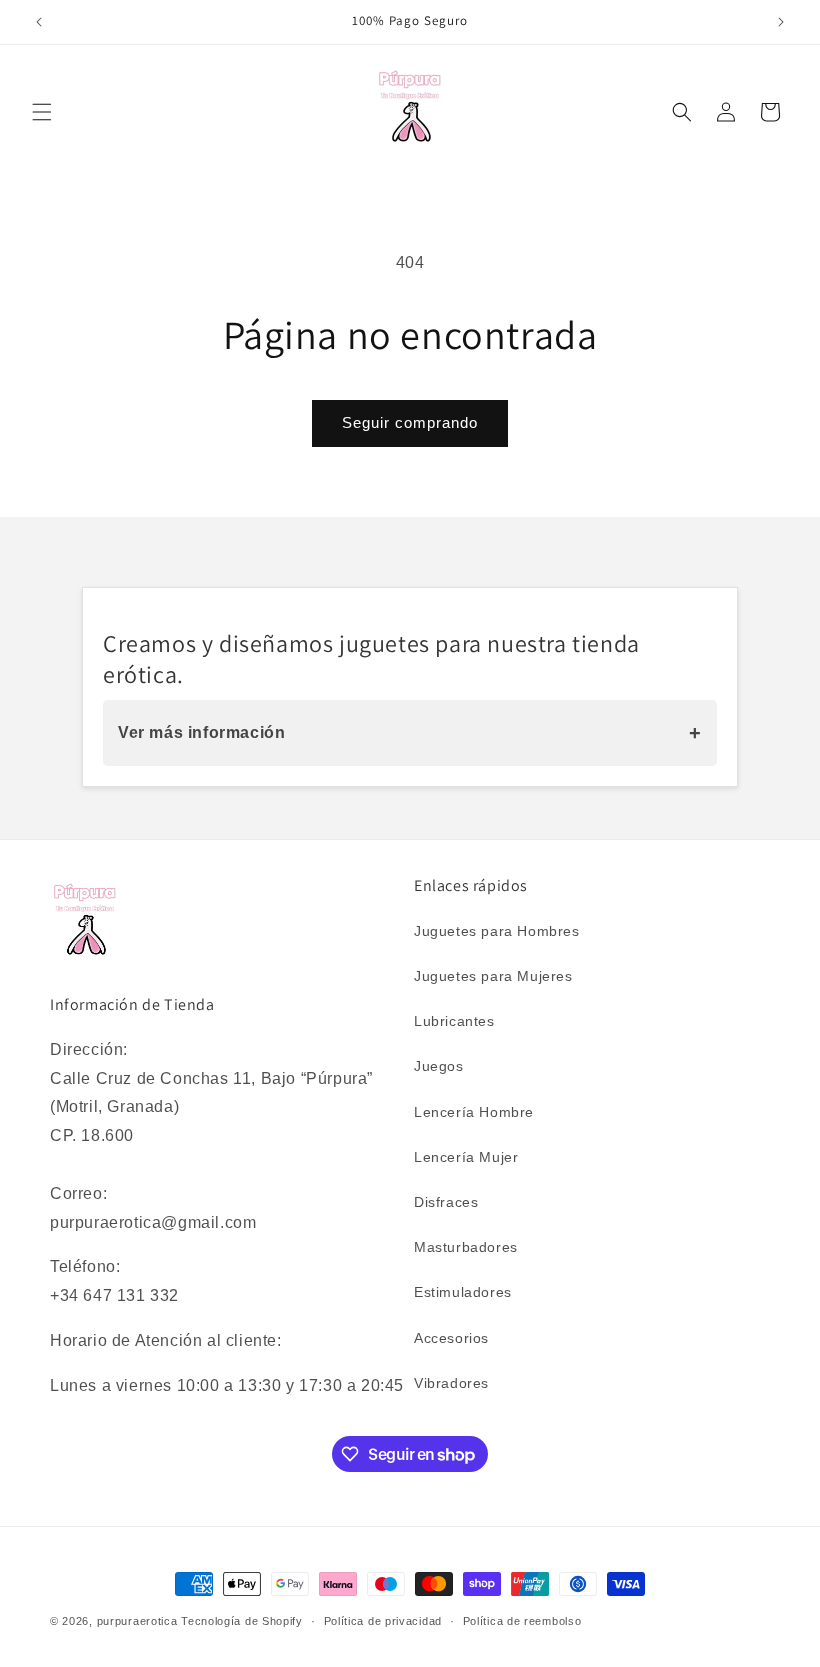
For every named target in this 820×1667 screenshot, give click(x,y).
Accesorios (451, 1338)
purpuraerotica (137, 1621)
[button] (42, 112)
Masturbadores (466, 1247)
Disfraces (446, 1202)
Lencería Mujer (466, 1157)
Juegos (439, 1066)
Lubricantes (454, 1021)
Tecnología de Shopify (242, 1621)
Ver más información (410, 733)
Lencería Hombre (474, 1112)
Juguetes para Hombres (497, 931)
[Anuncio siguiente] (781, 22)
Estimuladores (463, 1292)
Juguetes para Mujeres (493, 976)
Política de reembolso (522, 1621)
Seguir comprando (410, 422)
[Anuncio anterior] (39, 22)
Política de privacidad (383, 1621)
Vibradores (451, 1383)
